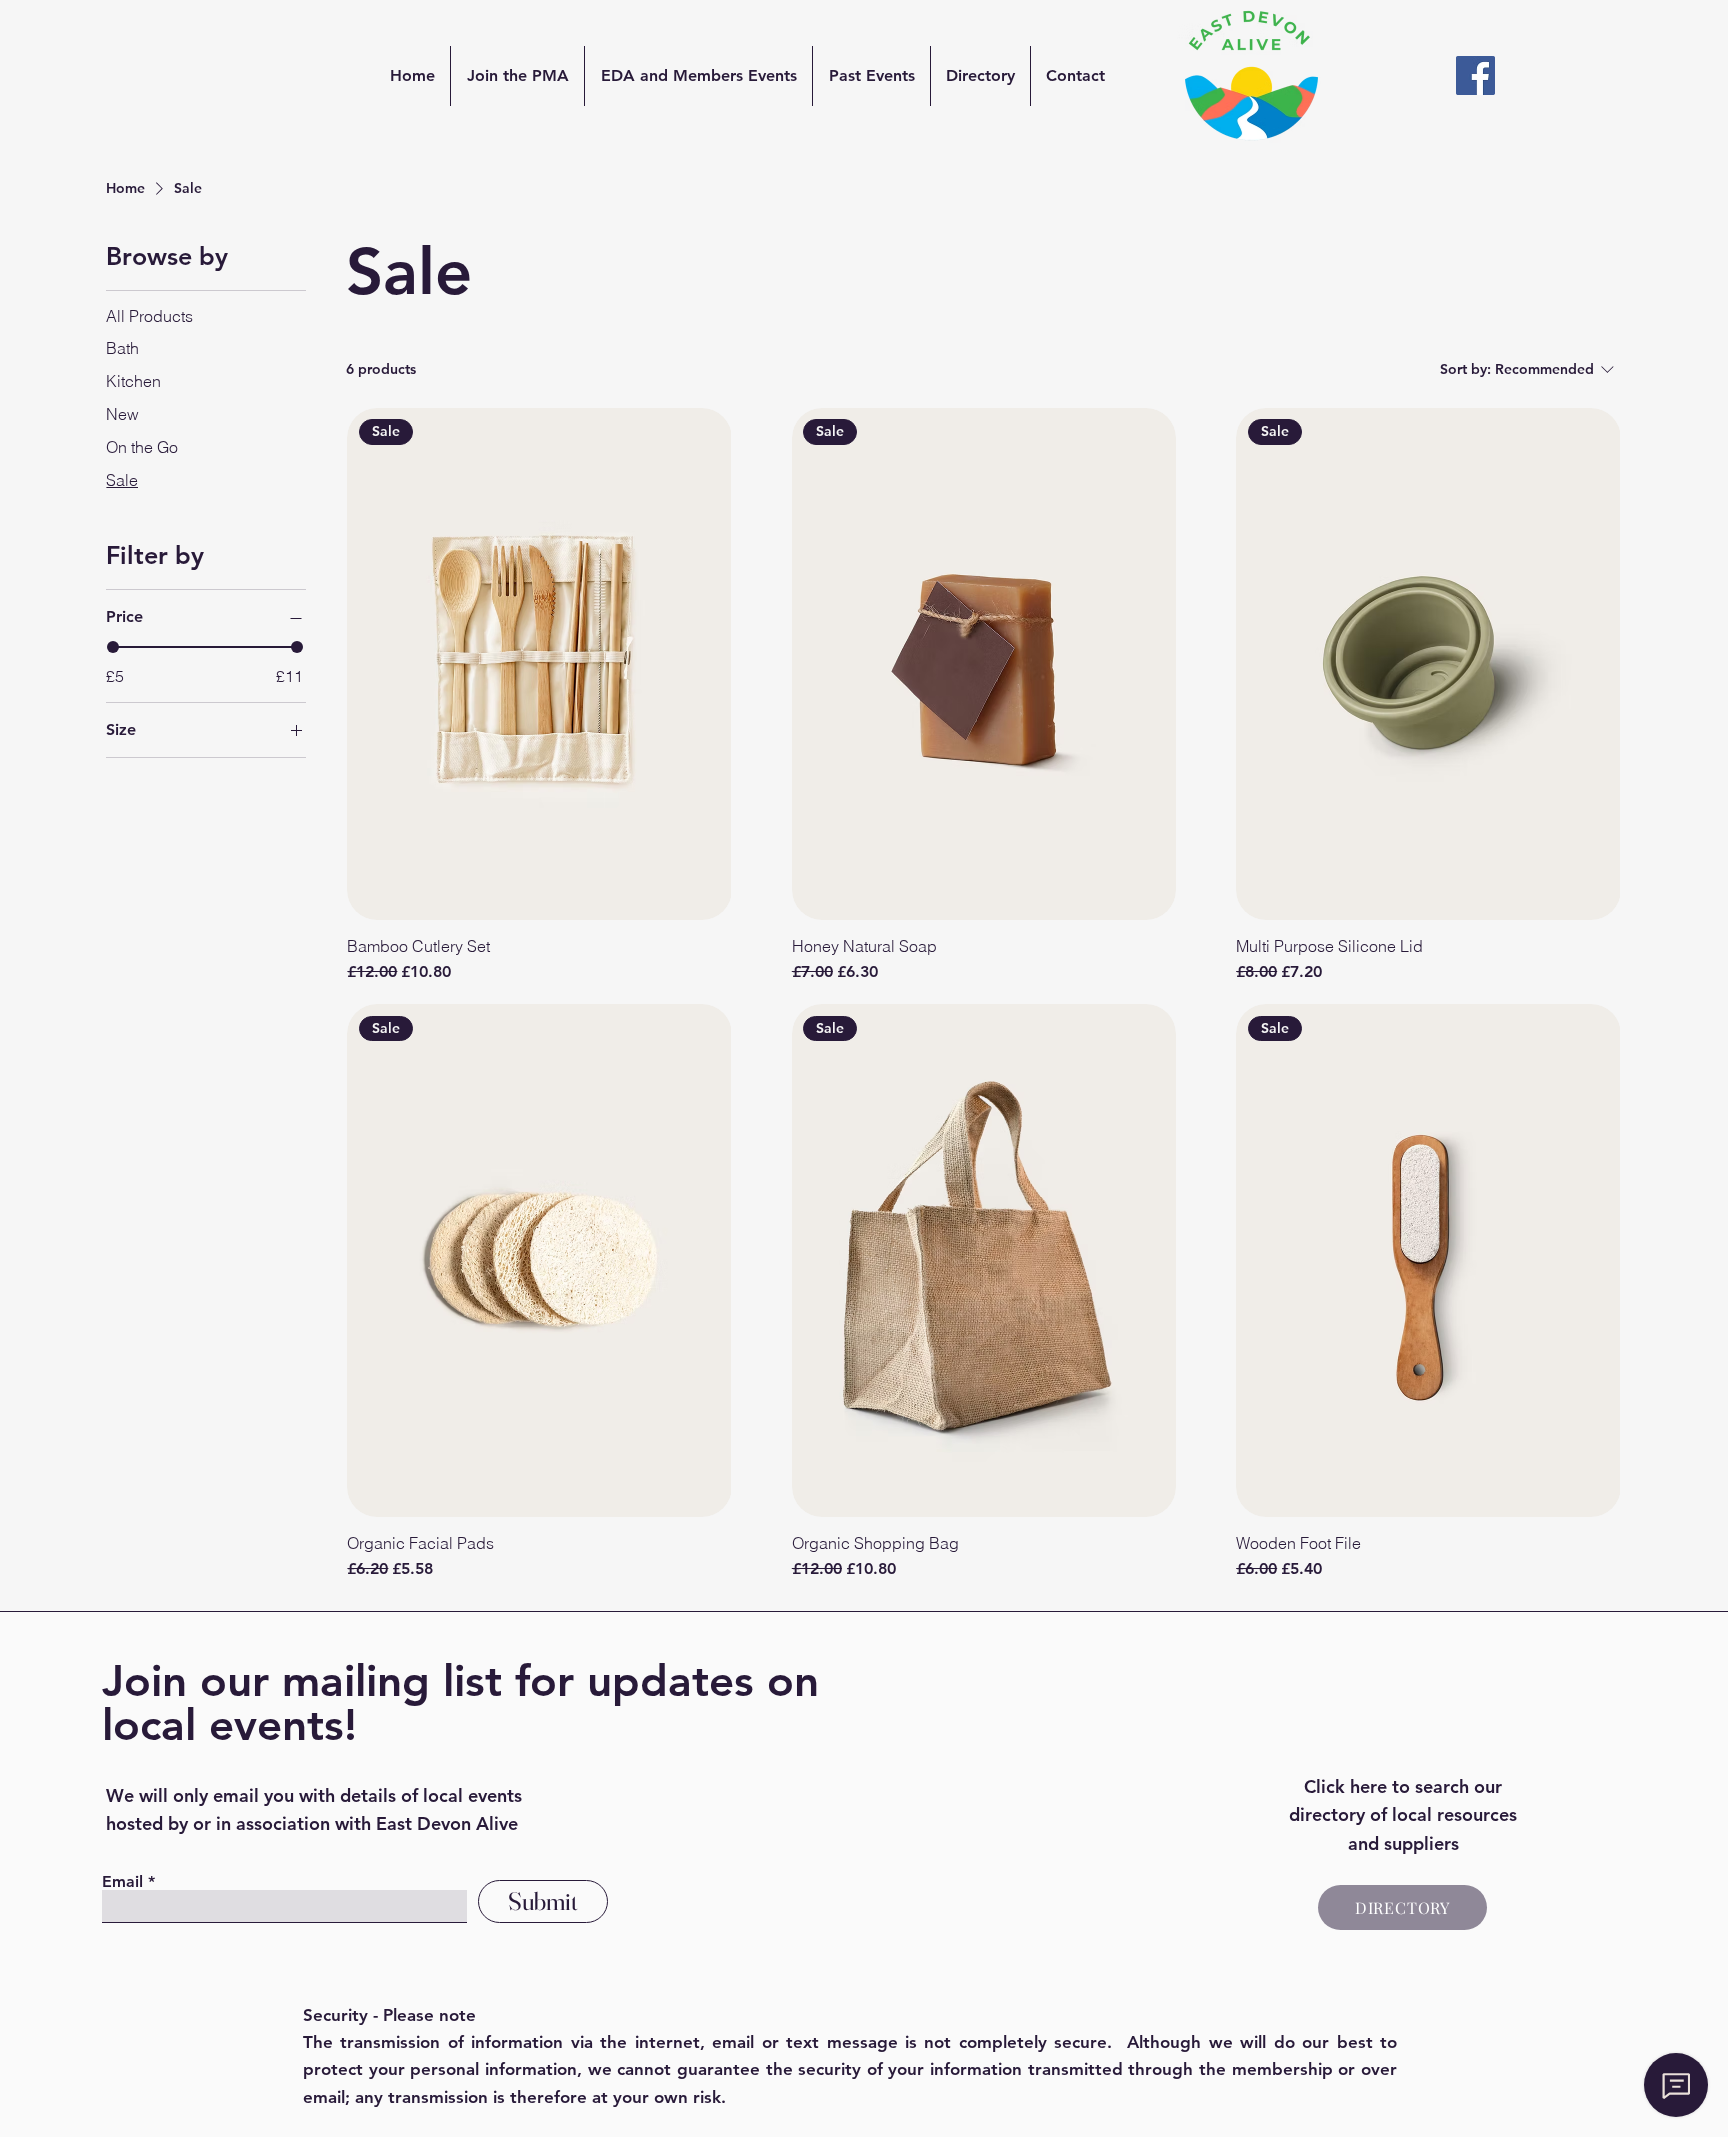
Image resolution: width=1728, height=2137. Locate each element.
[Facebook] (1475, 75)
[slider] (113, 647)
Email (122, 1882)
